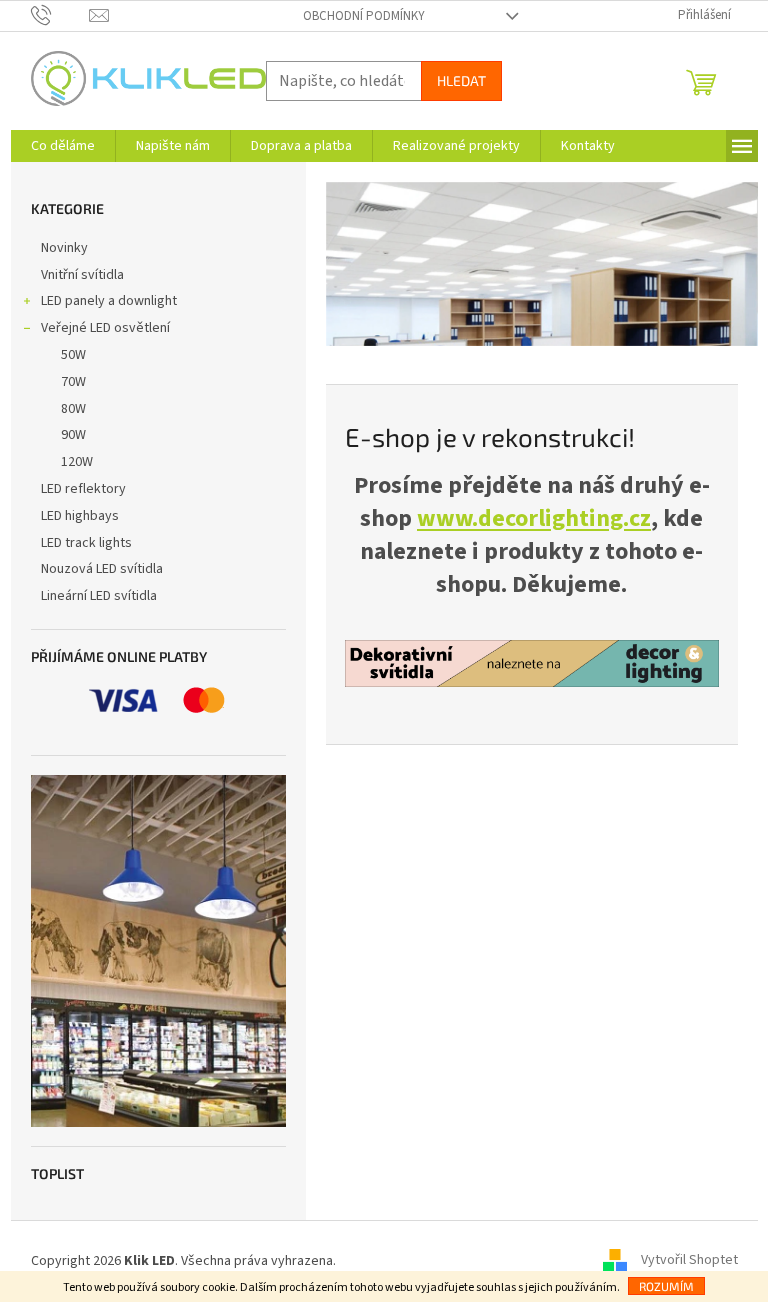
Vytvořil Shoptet (689, 1261)
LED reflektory (83, 489)
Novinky (64, 248)
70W (73, 382)
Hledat (461, 80)
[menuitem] (63, 146)
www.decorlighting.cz (534, 518)
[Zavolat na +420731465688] (60, 15)
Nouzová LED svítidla (102, 569)
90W (73, 435)
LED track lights (86, 543)
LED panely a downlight (109, 301)
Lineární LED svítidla (99, 596)
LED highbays (80, 516)
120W (77, 462)
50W (73, 355)
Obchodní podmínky (364, 16)
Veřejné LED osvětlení (105, 328)
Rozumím (666, 1286)
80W (73, 409)
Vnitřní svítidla (82, 275)
